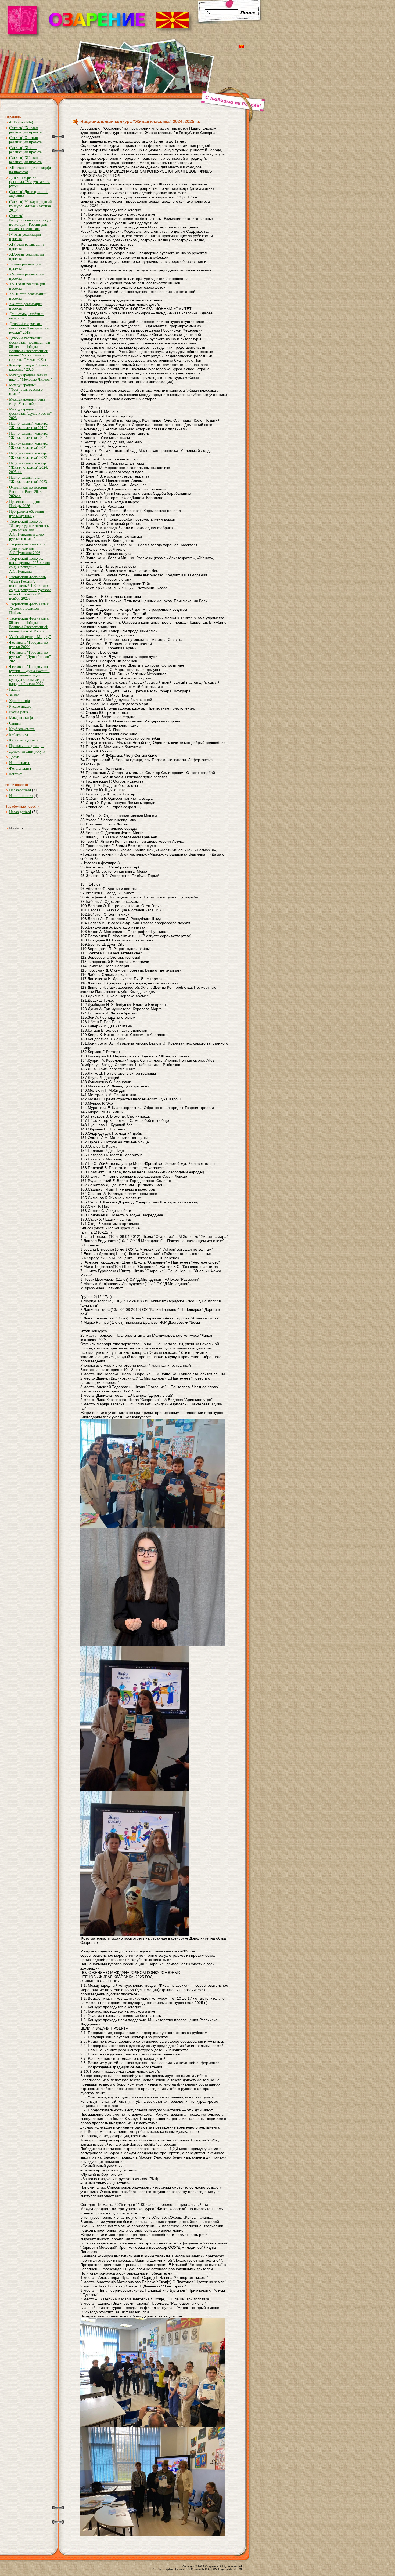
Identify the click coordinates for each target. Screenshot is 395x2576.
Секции (15, 723)
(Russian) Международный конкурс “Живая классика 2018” (30, 206)
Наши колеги (20, 763)
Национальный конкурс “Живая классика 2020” (28, 436)
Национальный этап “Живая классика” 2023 (28, 480)
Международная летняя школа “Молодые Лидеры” (30, 377)
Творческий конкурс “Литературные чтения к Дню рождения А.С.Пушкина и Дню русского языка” (29, 530)
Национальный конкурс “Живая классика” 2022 (28, 455)
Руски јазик (19, 712)
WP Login (219, 2569)
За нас (14, 695)
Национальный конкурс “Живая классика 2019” (28, 426)
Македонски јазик (24, 718)
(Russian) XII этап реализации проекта (25, 160)
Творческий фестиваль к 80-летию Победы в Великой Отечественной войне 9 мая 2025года (29, 625)
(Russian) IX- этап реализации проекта (25, 130)
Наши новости (21, 796)
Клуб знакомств (22, 729)
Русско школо (20, 706)
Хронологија (19, 701)
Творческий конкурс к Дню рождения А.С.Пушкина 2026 (27, 549)
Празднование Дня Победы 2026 (24, 504)
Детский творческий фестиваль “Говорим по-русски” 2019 (29, 328)
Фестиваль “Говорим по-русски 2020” (29, 645)
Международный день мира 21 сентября (27, 401)
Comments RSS (201, 2569)
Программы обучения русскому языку (26, 514)
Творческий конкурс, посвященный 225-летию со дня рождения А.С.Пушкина (29, 565)
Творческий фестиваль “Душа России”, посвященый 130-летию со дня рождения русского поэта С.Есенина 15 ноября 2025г (30, 588)
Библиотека (19, 735)
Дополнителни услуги (27, 752)
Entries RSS (183, 2569)
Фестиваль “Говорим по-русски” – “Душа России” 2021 (30, 657)
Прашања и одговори (26, 746)
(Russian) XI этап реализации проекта (25, 150)
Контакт (16, 774)
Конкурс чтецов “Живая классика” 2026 (29, 367)
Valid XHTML (235, 2569)
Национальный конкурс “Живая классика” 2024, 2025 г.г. (29, 467)
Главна (15, 690)
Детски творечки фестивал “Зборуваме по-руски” (30, 182)
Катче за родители (24, 740)
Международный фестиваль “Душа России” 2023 (30, 414)
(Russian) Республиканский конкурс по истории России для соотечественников (30, 222)
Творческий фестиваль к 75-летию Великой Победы (29, 608)
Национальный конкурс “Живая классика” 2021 (28, 445)
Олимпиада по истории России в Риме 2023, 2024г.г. (28, 492)
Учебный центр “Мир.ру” (30, 637)
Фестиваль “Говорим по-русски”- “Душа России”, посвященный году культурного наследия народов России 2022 (30, 675)
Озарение (212, 2566)
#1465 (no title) (21, 122)
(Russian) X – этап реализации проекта (25, 140)
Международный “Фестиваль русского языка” (26, 389)
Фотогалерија (20, 768)
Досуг (14, 757)
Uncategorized (20, 790)
